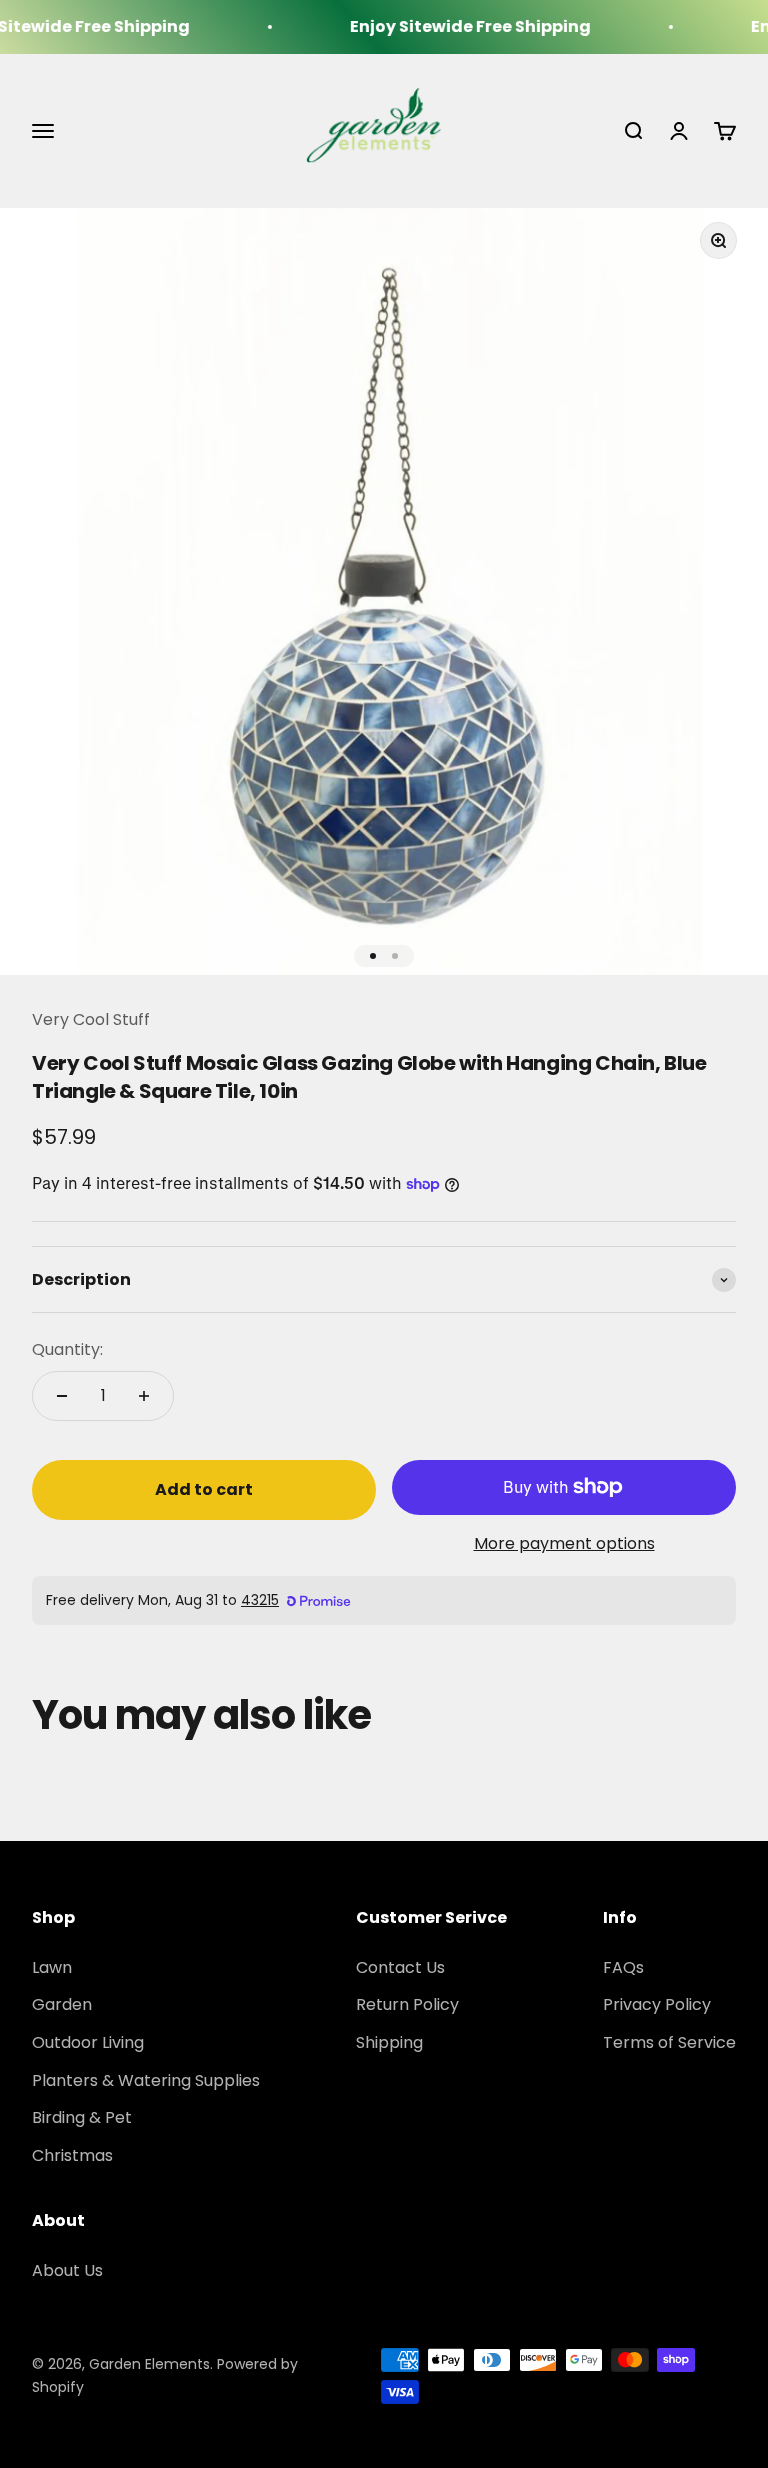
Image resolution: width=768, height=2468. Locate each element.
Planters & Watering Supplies (146, 2080)
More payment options (564, 1543)
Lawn (52, 1967)
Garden (62, 2004)
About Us (67, 2270)
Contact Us (400, 1967)
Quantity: (67, 1349)
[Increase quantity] (144, 1396)
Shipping (389, 2042)
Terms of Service (669, 2042)
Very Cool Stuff (91, 1019)
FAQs (623, 1967)
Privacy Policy (657, 2004)
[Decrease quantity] (62, 1396)
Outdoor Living (88, 2042)
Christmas (72, 2155)
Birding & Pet (82, 2117)
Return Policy (407, 2004)
